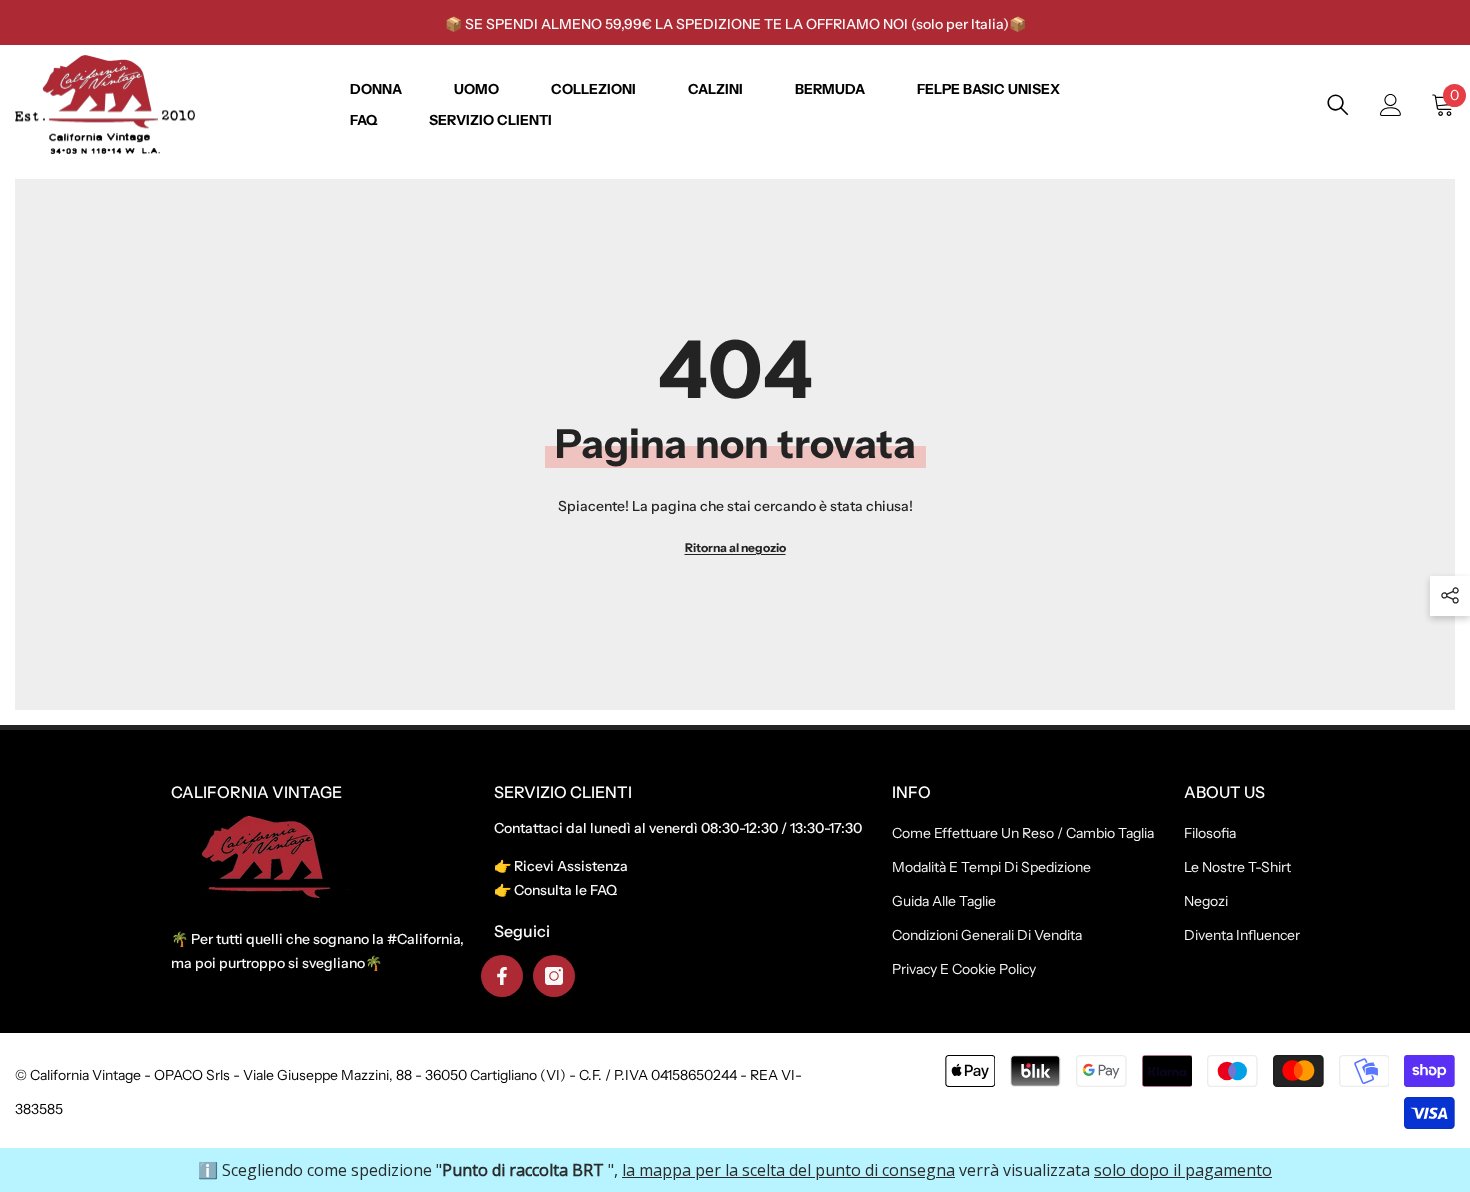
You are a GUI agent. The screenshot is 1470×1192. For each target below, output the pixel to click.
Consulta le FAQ (565, 890)
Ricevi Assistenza (571, 866)
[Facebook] (502, 976)
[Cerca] (1338, 105)
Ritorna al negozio (735, 547)
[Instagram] (554, 976)
